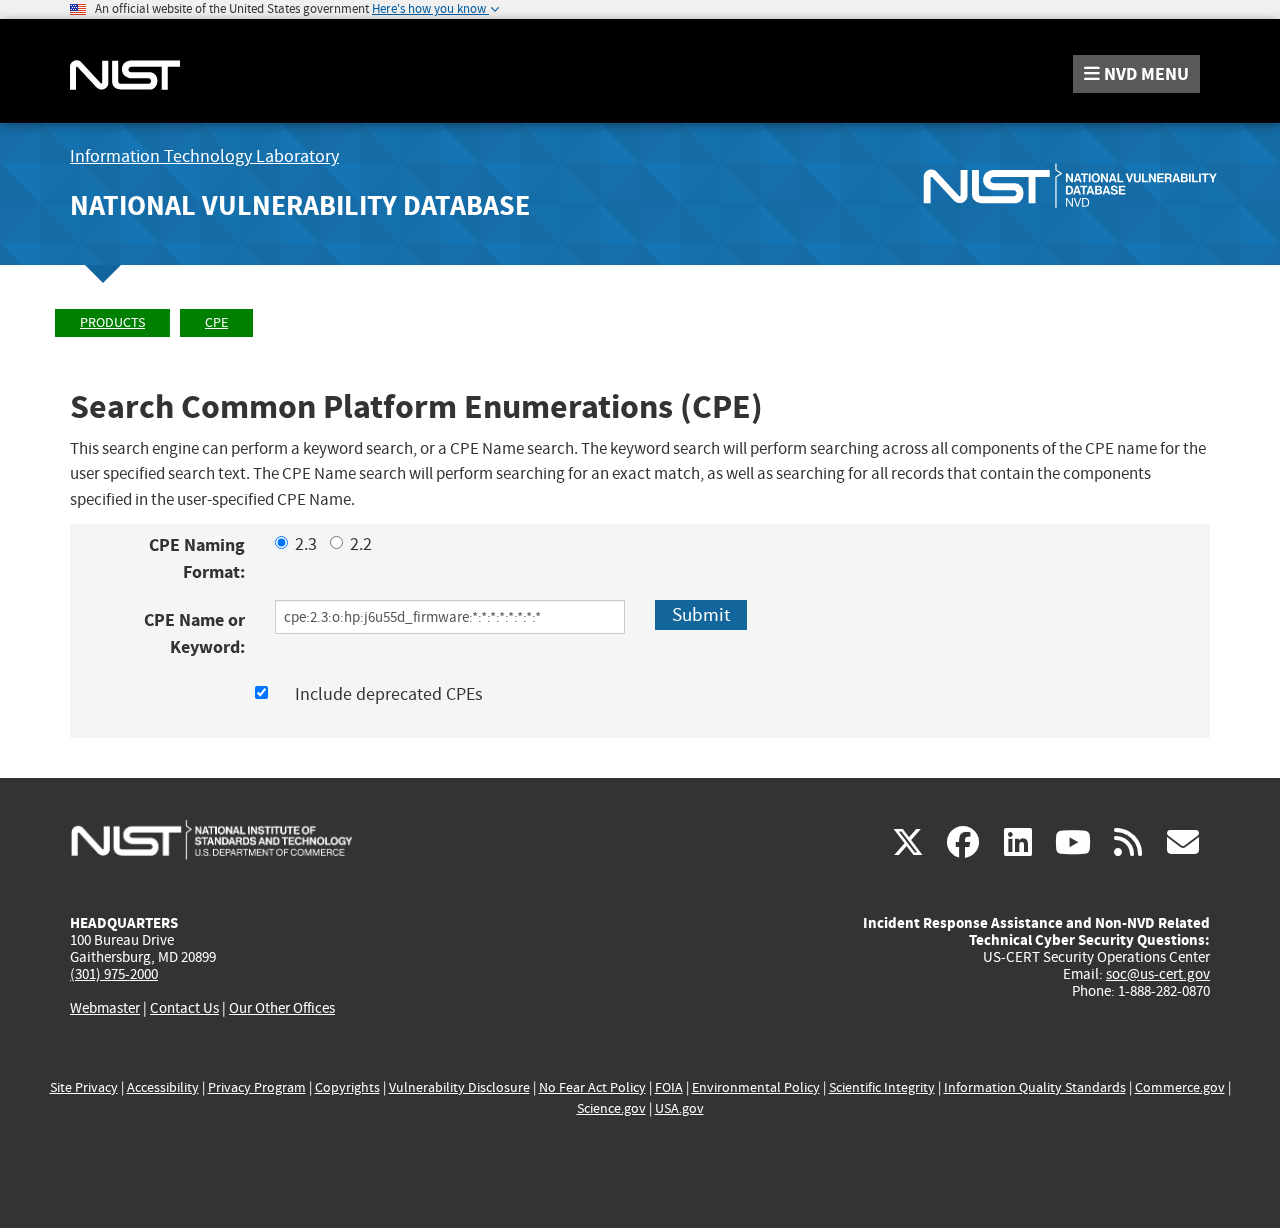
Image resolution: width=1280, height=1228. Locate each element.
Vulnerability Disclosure (459, 1087)
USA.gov (679, 1108)
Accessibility (163, 1087)
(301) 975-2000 (114, 974)
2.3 (306, 544)
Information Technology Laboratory (204, 156)
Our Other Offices (282, 1008)
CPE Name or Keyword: (194, 633)
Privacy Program (257, 1087)
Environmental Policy (756, 1087)
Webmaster (105, 1008)
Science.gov (611, 1108)
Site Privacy (84, 1087)
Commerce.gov (1180, 1087)
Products (112, 322)
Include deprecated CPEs (389, 694)
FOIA (669, 1087)
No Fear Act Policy (592, 1087)
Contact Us (184, 1008)
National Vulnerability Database (300, 205)
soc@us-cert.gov (1158, 974)
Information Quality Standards (1035, 1087)
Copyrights (347, 1087)
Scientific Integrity (882, 1087)
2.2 (361, 544)
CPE (216, 322)
